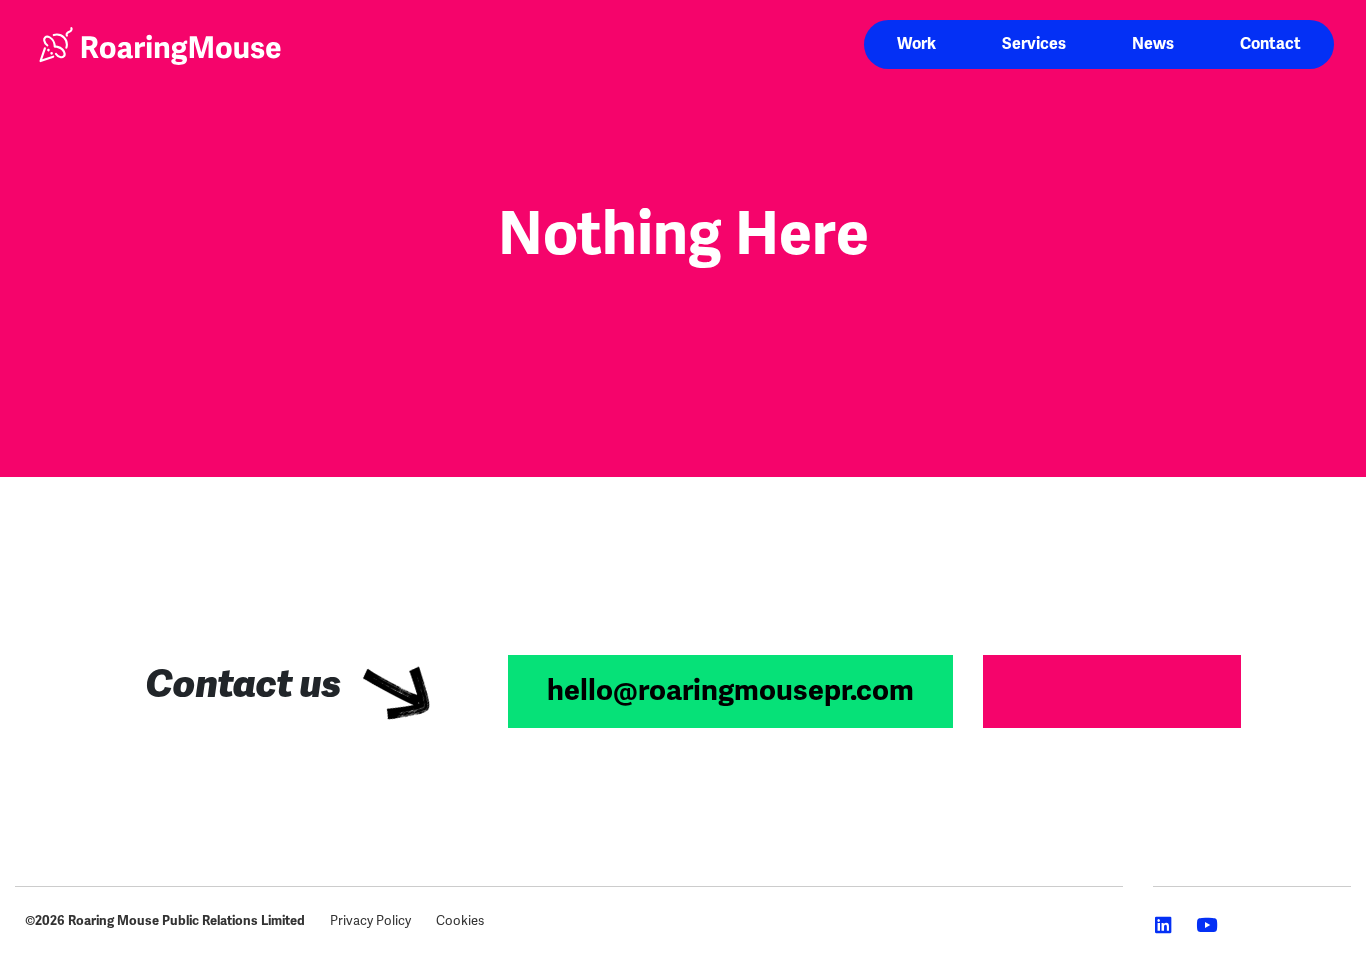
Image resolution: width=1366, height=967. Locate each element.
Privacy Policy (370, 920)
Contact (1270, 44)
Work (916, 44)
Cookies (460, 920)
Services (1034, 44)
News (1153, 44)
